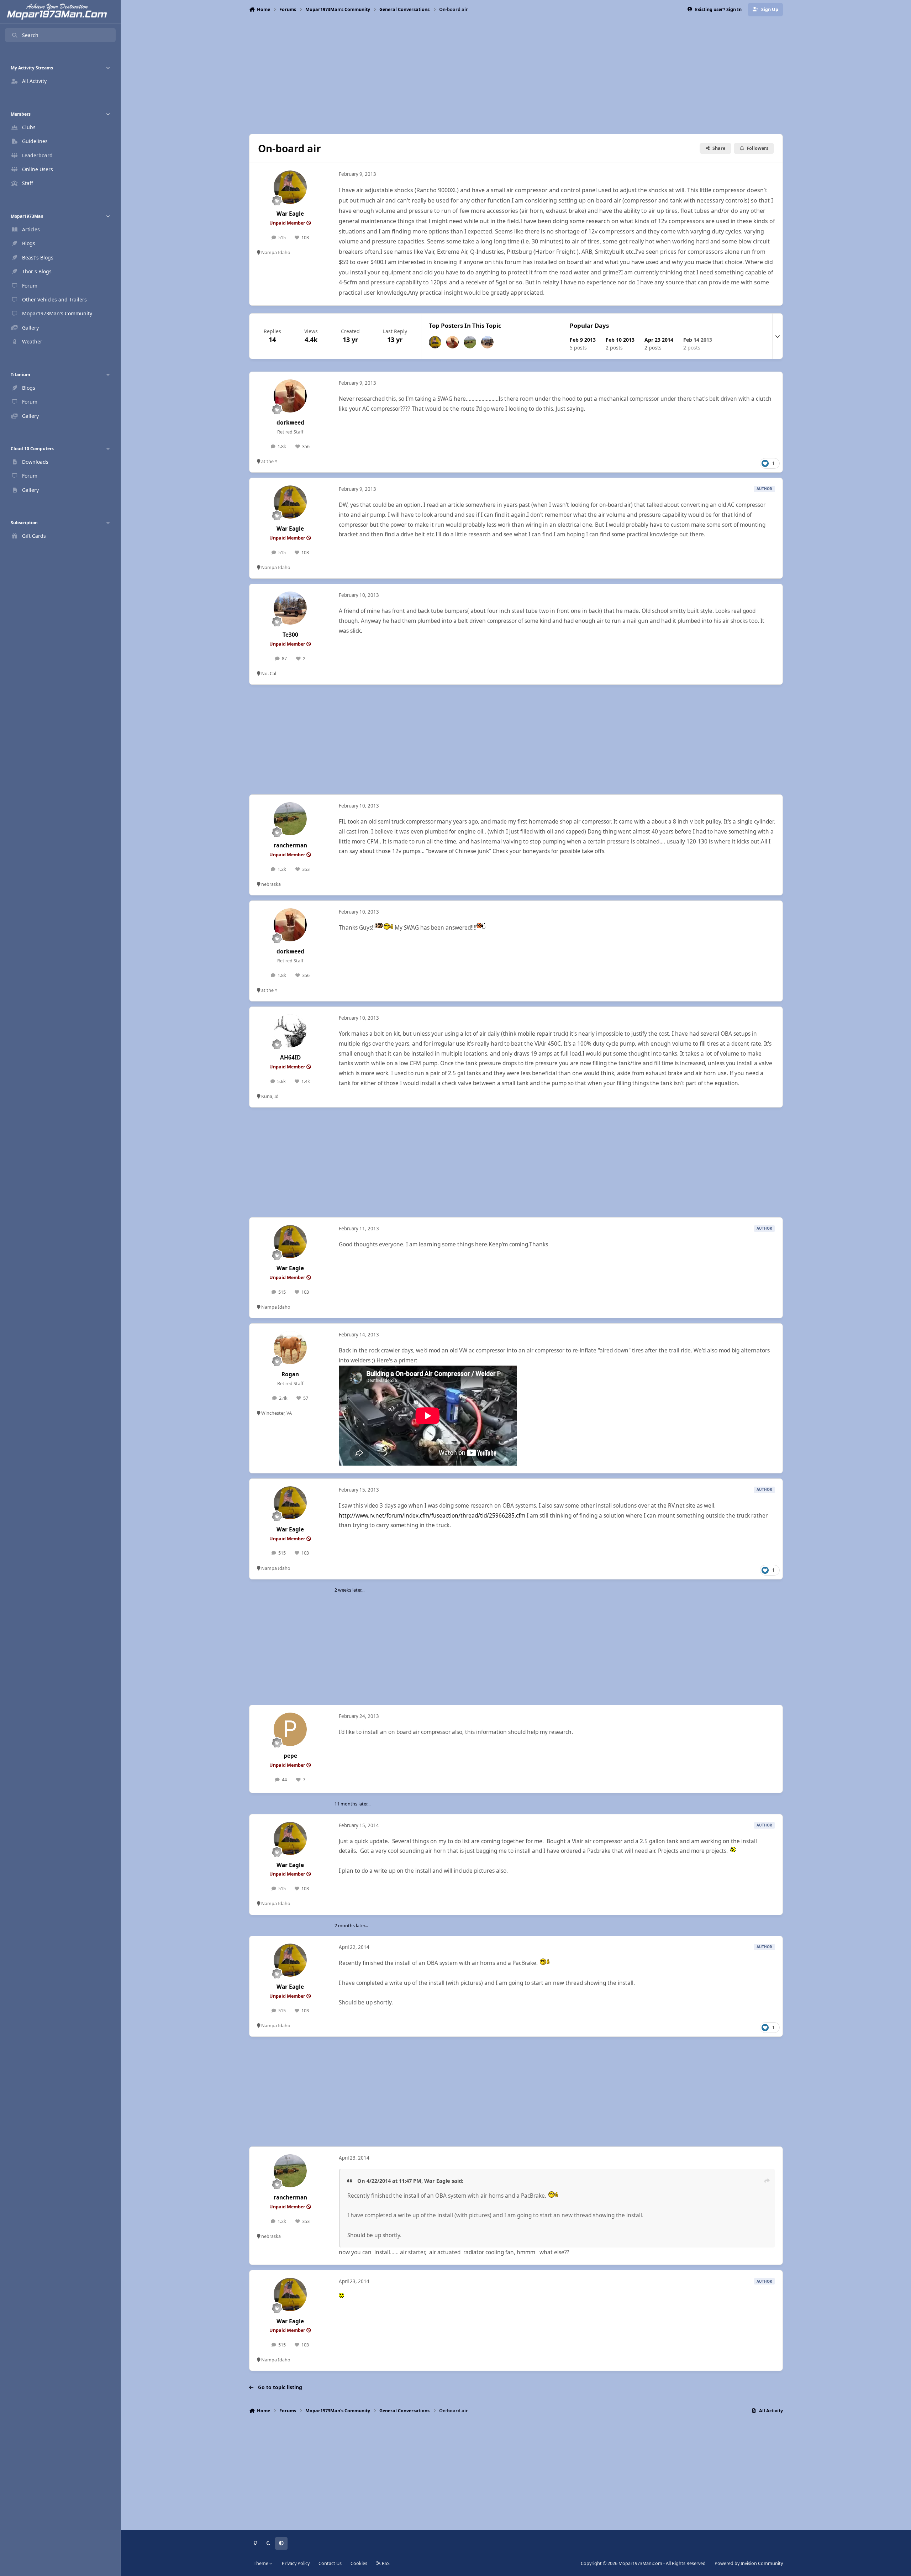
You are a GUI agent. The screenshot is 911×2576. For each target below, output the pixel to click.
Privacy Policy (296, 2563)
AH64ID (290, 1058)
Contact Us (330, 2563)
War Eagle (290, 214)
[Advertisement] (516, 77)
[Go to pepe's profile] (290, 1729)
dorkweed (290, 423)
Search (30, 35)
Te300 (290, 635)
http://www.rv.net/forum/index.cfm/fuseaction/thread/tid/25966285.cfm (432, 1516)
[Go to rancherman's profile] (470, 342)
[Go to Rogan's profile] (290, 1348)
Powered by (749, 2563)
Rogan (290, 1374)
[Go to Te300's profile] (487, 342)
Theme (262, 2563)
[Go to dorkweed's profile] (452, 342)
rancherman (290, 845)
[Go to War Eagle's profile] (290, 187)
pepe (290, 1756)
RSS (385, 2563)
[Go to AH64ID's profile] (290, 1031)
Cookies (359, 2563)
